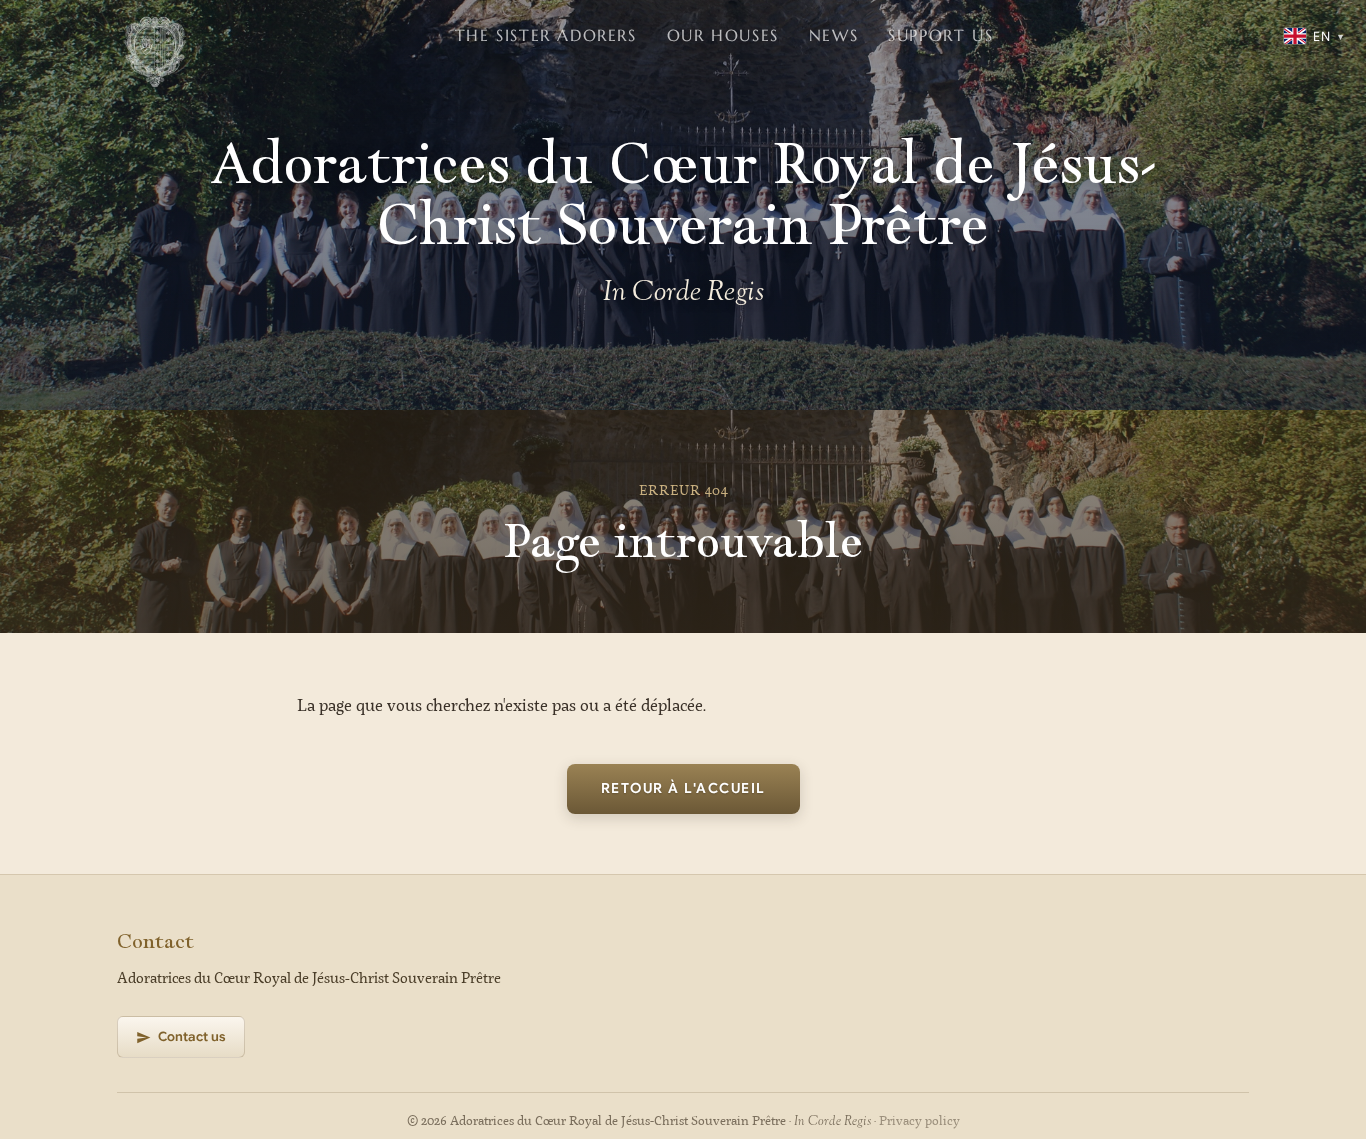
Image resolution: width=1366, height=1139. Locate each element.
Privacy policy (919, 1121)
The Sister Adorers (546, 35)
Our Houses (723, 35)
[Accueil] (155, 36)
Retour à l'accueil (683, 788)
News (833, 35)
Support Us (940, 35)
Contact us (192, 1036)
